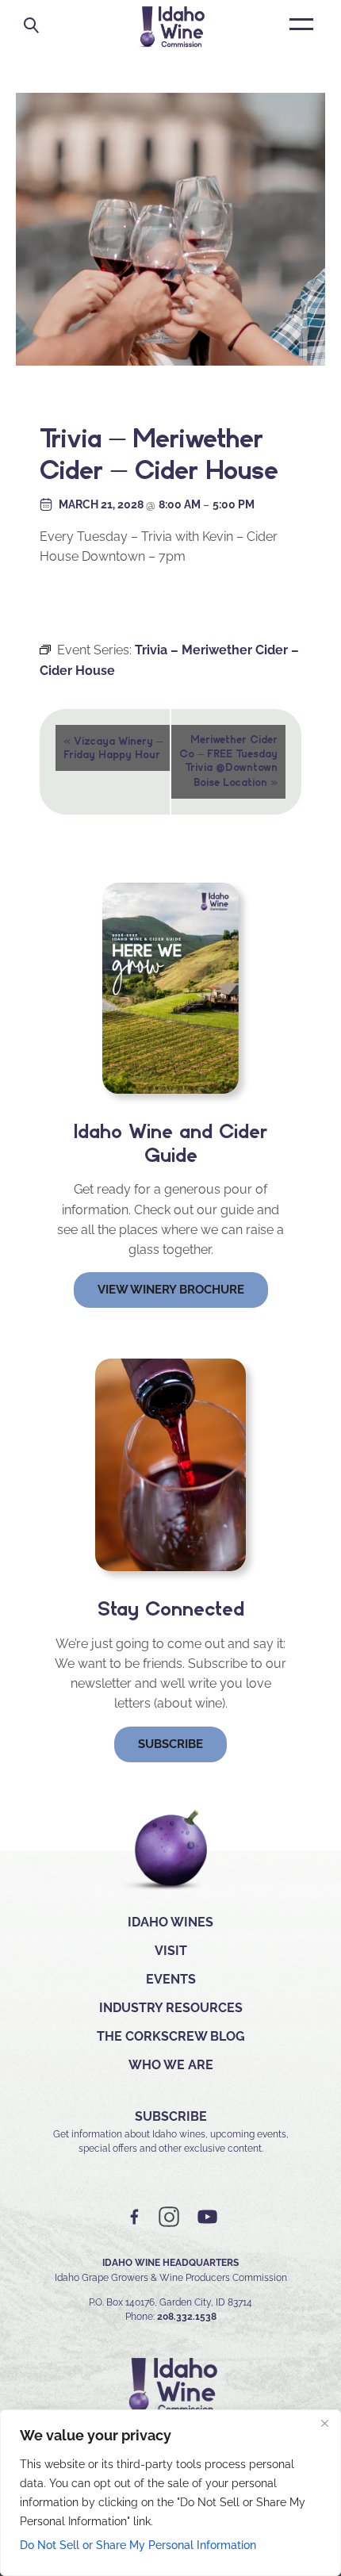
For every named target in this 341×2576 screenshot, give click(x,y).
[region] (170, 2493)
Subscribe (170, 1744)
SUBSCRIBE (171, 2116)
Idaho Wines (170, 1922)
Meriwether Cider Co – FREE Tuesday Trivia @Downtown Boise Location (228, 761)
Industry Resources (171, 2008)
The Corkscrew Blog (171, 2036)
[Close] (324, 2423)
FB (135, 2217)
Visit (171, 1951)
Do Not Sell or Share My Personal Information (138, 2545)
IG (169, 2217)
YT (207, 2217)
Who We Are (171, 2065)
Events (171, 1979)
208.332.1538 (187, 2317)
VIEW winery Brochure (171, 1290)
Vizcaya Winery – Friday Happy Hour (113, 747)
